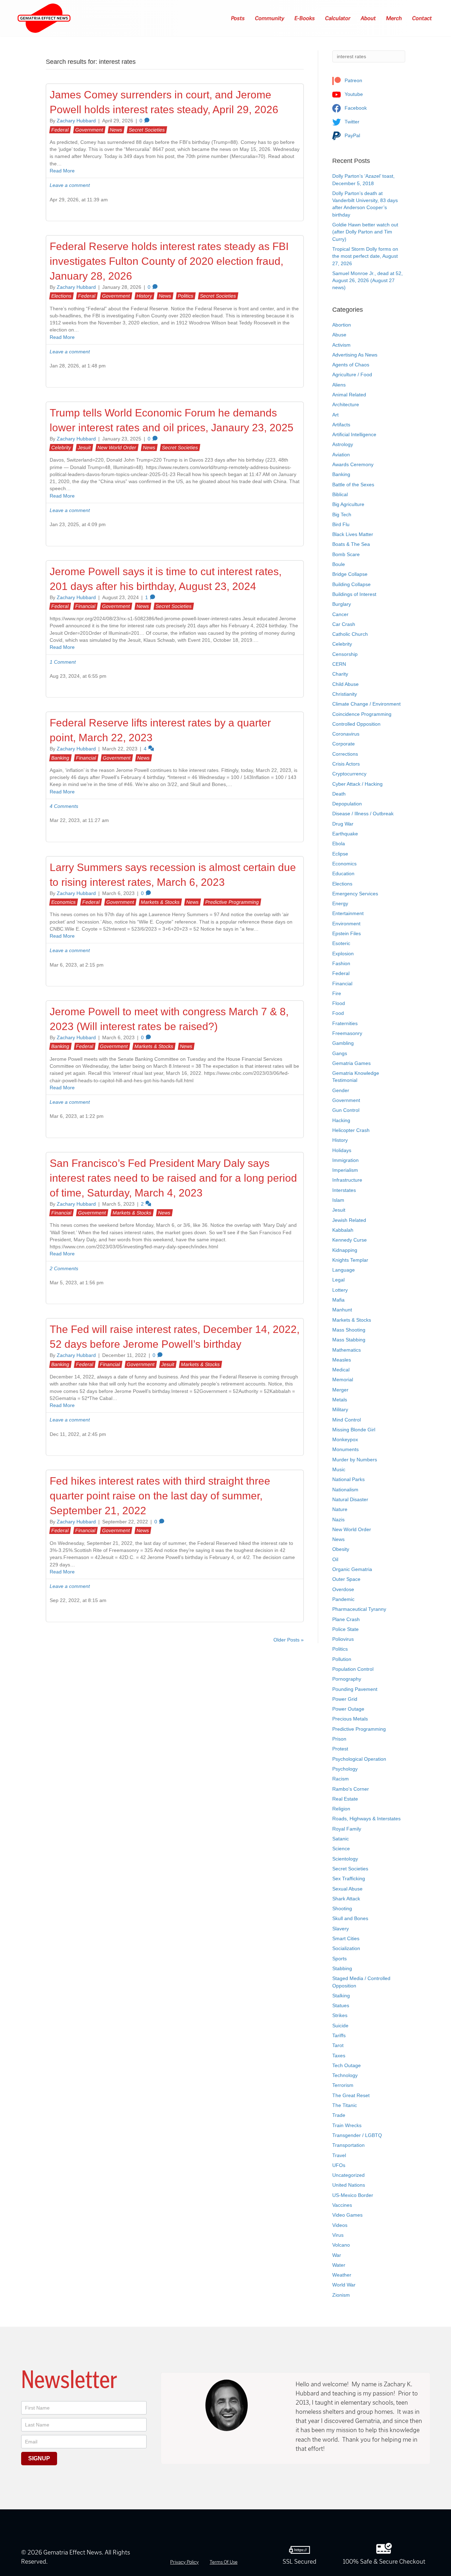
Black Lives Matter (353, 534)
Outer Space (346, 1579)
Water (339, 2265)
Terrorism (343, 2085)
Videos (340, 2225)
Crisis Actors (346, 764)
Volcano (341, 2245)
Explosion (343, 954)
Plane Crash (346, 1619)
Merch (394, 18)
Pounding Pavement (355, 1689)
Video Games (347, 2215)
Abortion (342, 325)
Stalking (341, 1996)
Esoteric (341, 943)
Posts (238, 18)
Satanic (341, 1839)
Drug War (343, 824)
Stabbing (342, 1968)
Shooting (342, 1908)
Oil (335, 1559)
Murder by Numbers (355, 1460)
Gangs (340, 1053)
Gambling (343, 1043)
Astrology (343, 444)
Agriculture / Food (352, 374)
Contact (422, 18)
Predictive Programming (232, 902)
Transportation (348, 2145)
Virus (338, 2235)
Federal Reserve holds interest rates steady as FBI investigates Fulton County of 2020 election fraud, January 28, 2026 (169, 261)
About (369, 18)
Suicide (340, 2026)
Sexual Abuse (347, 1889)
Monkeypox (345, 1439)
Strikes (340, 2015)
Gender (341, 1090)
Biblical (340, 494)
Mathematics (347, 1350)
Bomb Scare (346, 554)
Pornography (347, 1679)
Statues (341, 2005)
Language (344, 1270)
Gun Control (346, 1110)
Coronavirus (346, 734)
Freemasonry (347, 1033)
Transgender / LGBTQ (357, 2135)
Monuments (345, 1449)
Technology (345, 2075)
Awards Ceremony (353, 464)
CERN (339, 664)
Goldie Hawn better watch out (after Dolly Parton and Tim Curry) (365, 232)
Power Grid (345, 1699)
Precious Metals (350, 1719)
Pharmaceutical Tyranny (359, 1609)
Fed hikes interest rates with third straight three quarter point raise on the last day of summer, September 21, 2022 (160, 1496)
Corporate (344, 744)
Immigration (345, 1160)
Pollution (342, 1659)
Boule (339, 564)
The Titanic (345, 2105)
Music (339, 1469)
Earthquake (345, 834)
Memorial (343, 1380)
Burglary (342, 604)
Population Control (353, 1669)
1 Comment (63, 662)
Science (341, 1849)
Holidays (342, 1150)
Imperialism (345, 1170)
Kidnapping (345, 1250)
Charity (340, 674)
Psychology (345, 1769)
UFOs (339, 2165)
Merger (340, 1390)
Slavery (341, 1929)
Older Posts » (289, 1640)
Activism (341, 345)
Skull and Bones (350, 1918)
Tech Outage (347, 2065)
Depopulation (347, 804)
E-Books (305, 18)
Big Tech (342, 514)
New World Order (117, 447)
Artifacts (341, 425)
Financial (85, 606)
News (116, 130)
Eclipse (340, 854)
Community (270, 18)
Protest (340, 1749)
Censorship (345, 654)
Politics (186, 296)
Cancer (340, 614)
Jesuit (84, 447)
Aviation (341, 455)
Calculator (338, 18)
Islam (338, 1200)
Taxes (339, 2056)
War (337, 2255)
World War (344, 2285)
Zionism (341, 2295)
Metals (340, 1400)
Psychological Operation (359, 1759)
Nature (340, 1509)
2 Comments (64, 1268)
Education (343, 873)
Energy (340, 903)
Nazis (338, 1520)
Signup (39, 2458)
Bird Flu (341, 524)
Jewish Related (349, 1220)
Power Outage (348, 1709)
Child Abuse (345, 684)
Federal (60, 130)
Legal (338, 1280)
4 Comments (64, 806)
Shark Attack (346, 1899)
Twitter (351, 122)
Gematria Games (351, 1063)
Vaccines (342, 2205)
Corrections (345, 754)
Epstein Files (347, 933)
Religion (341, 1809)
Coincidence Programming (362, 714)
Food (338, 1013)
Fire (337, 993)
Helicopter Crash (351, 1130)
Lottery (340, 1290)
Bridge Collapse (350, 574)
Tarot (338, 2045)
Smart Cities (346, 1938)
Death (339, 794)
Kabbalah (343, 1230)
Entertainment (348, 913)
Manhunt (342, 1310)
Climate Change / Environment (366, 704)
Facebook (355, 108)
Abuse (339, 335)
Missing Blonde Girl (354, 1430)
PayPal (352, 135)
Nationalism (345, 1490)
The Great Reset (351, 2095)
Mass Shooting (349, 1330)
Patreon (353, 80)
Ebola (339, 844)
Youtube (353, 94)
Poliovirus (343, 1639)
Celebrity (61, 447)
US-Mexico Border (353, 2195)
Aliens (339, 385)
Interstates (344, 1190)
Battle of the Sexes (353, 485)
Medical (341, 1370)
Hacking (341, 1120)
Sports (339, 1959)
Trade (339, 2115)
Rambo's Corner (351, 1789)
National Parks (348, 1479)
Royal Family (347, 1829)
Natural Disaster (350, 1499)
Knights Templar (350, 1260)
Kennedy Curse (350, 1240)
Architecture (346, 404)
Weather (342, 2275)
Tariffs (339, 2035)
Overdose (343, 1589)
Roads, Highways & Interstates (366, 1819)
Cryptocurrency (349, 774)
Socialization (346, 1948)
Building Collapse (351, 584)
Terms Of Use (224, 2562)
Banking (60, 758)
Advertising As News (355, 355)
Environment (346, 924)
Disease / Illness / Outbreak (363, 814)
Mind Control (347, 1420)
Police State (345, 1629)
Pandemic (343, 1599)
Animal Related (349, 395)
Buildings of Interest (354, 594)
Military (340, 1409)
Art (335, 415)
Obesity (341, 1549)
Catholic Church (350, 634)
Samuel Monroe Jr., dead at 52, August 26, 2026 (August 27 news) (367, 281)
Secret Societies (147, 130)
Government (89, 130)
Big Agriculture (348, 504)
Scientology (345, 1859)
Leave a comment (70, 185)
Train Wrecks (347, 2125)
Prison (339, 1739)
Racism (341, 1779)
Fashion (341, 963)
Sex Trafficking (349, 1878)
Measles (342, 1360)
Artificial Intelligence (354, 434)
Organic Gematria (352, 1569)
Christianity (345, 694)
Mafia (338, 1300)
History (144, 296)
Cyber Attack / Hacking (357, 784)
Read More (62, 171)
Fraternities (345, 1023)
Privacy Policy (184, 2562)
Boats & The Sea (351, 544)
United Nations (349, 2185)
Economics (64, 902)
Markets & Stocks (160, 902)
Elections (61, 296)
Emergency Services (355, 894)
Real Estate (345, 1799)
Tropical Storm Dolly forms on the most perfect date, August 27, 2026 (365, 256)
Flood (339, 1003)
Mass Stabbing (349, 1340)
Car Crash (344, 624)
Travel (339, 2155)
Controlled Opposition (356, 724)
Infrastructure (347, 1180)
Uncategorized (348, 2175)
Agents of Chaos (351, 365)
